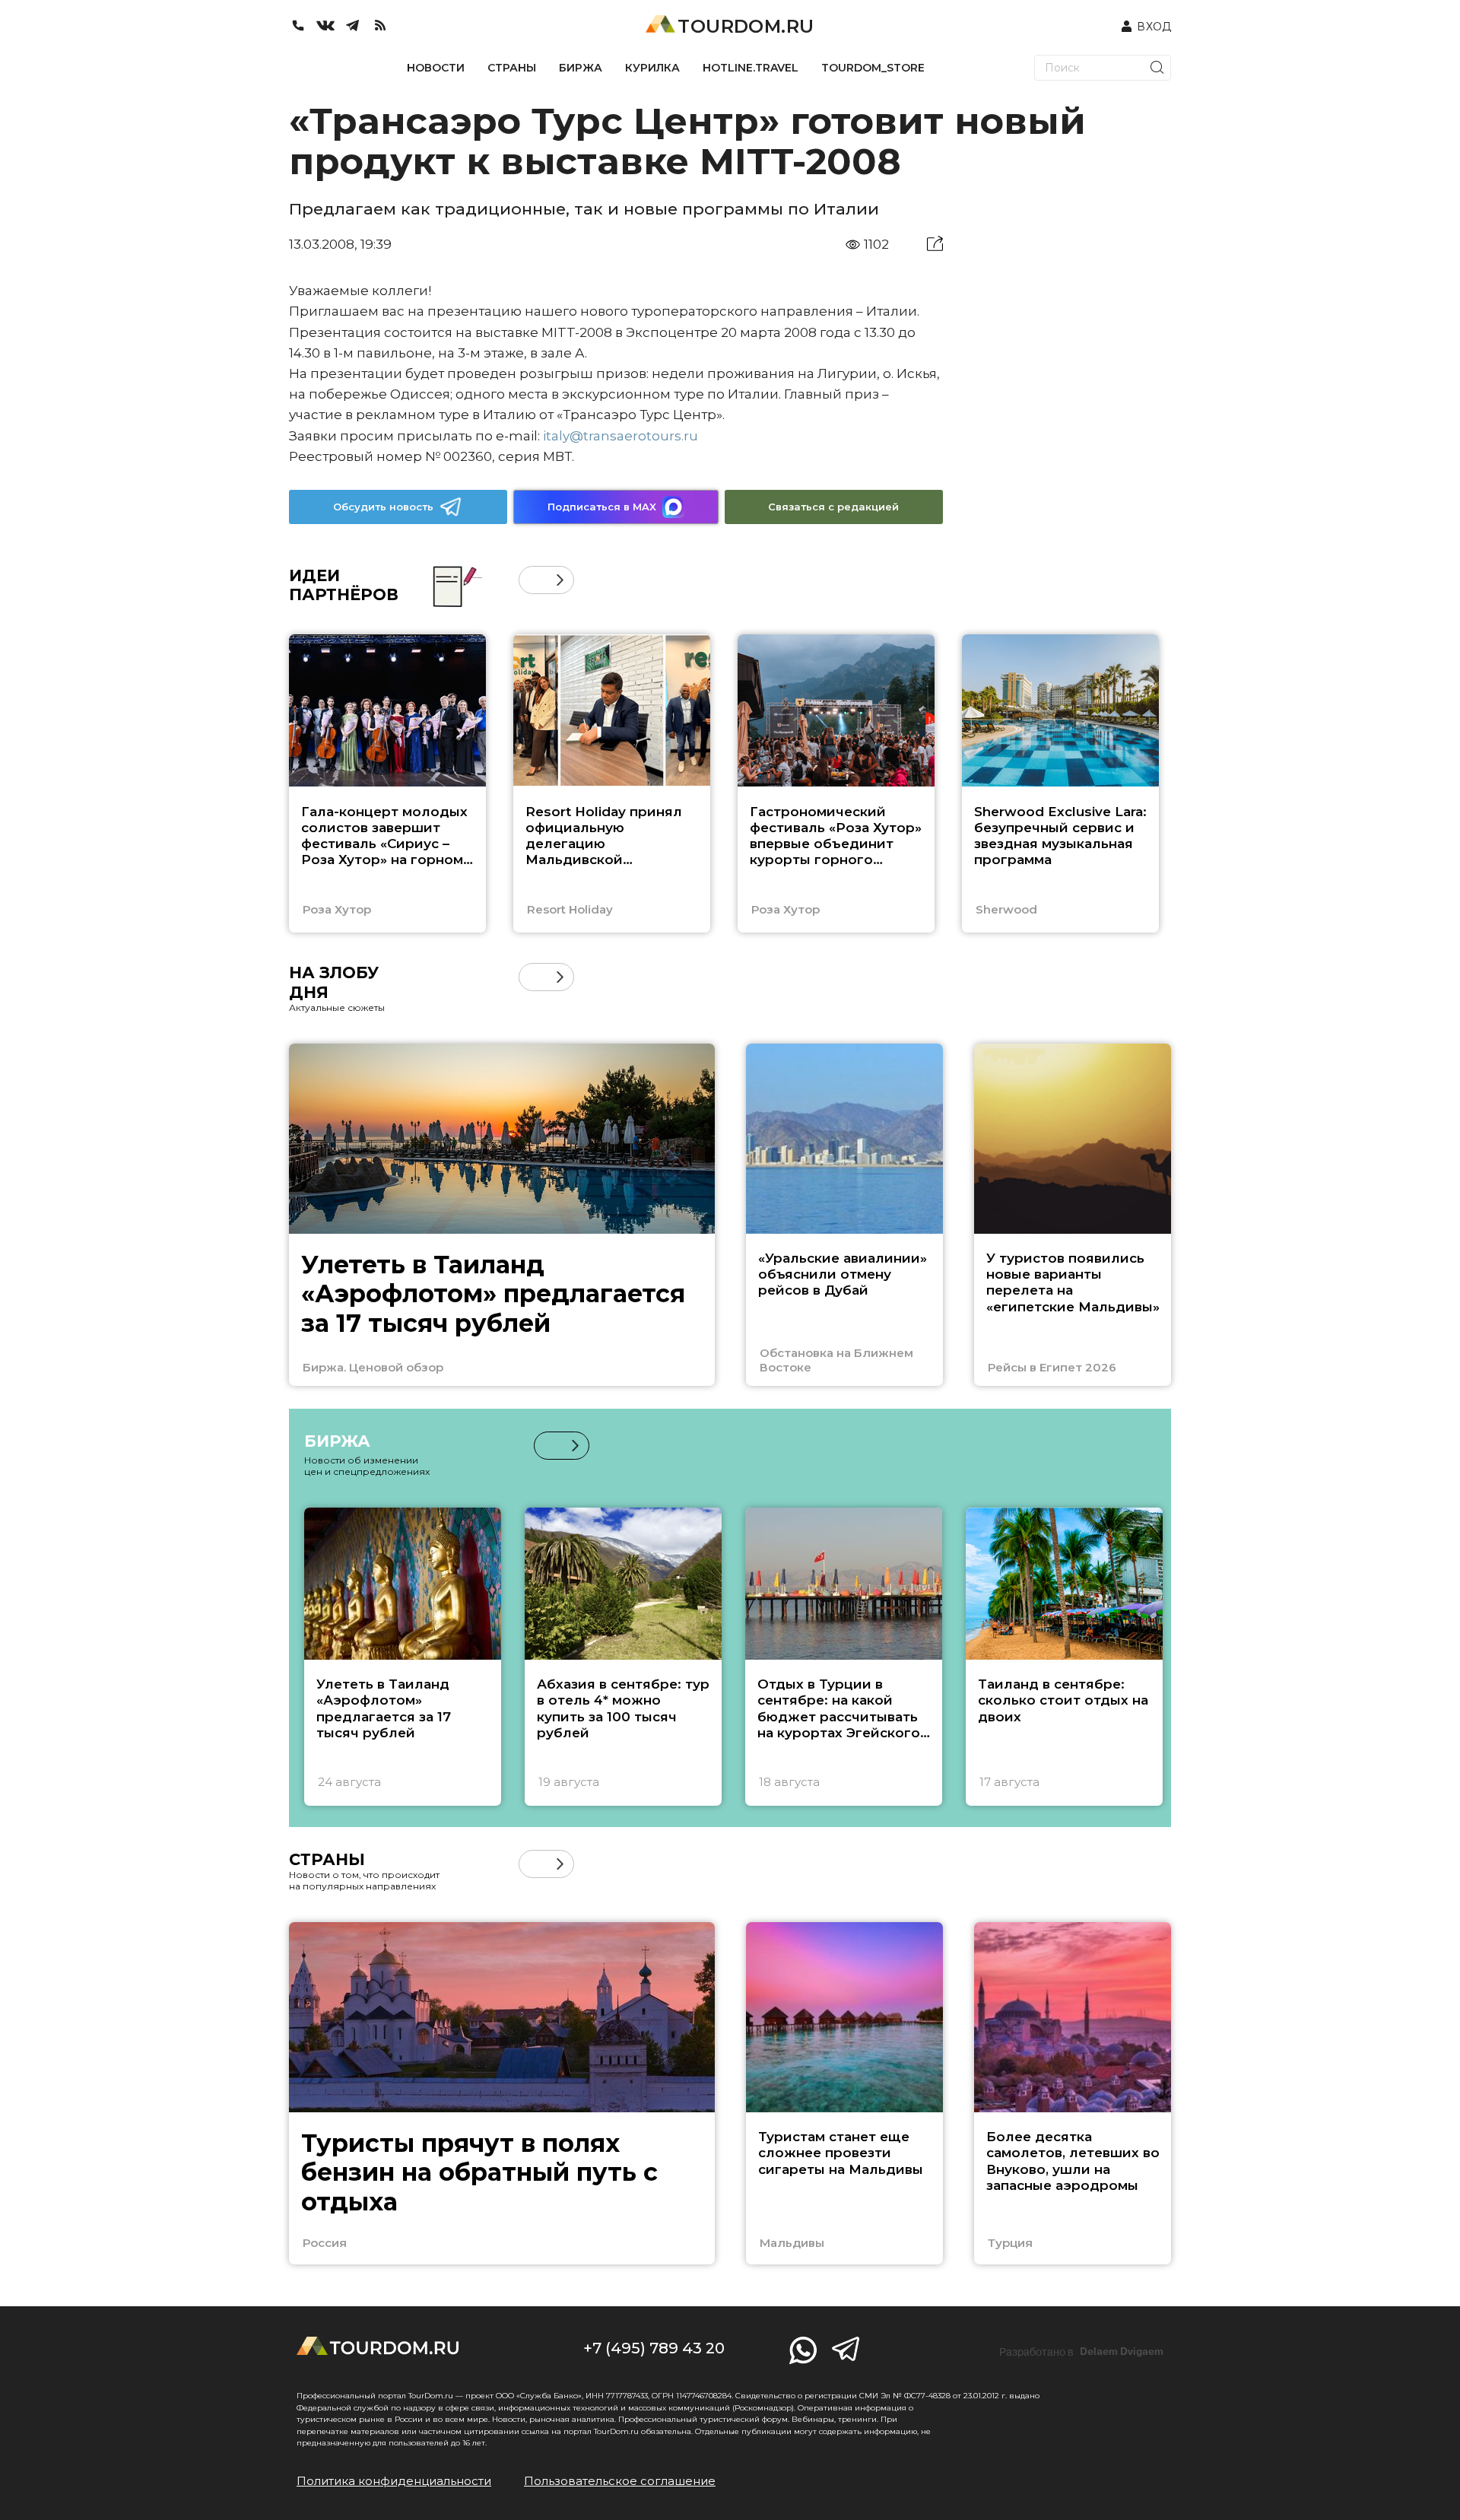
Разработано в (1081, 2352)
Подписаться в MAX (602, 507)
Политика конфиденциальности (394, 2481)
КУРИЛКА (652, 68)
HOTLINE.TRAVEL (751, 68)
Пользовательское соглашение (620, 2481)
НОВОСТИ (436, 68)
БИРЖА (581, 68)
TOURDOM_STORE (873, 68)
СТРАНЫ (512, 68)
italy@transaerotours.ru (620, 436)
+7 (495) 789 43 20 (654, 2348)
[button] (533, 580)
